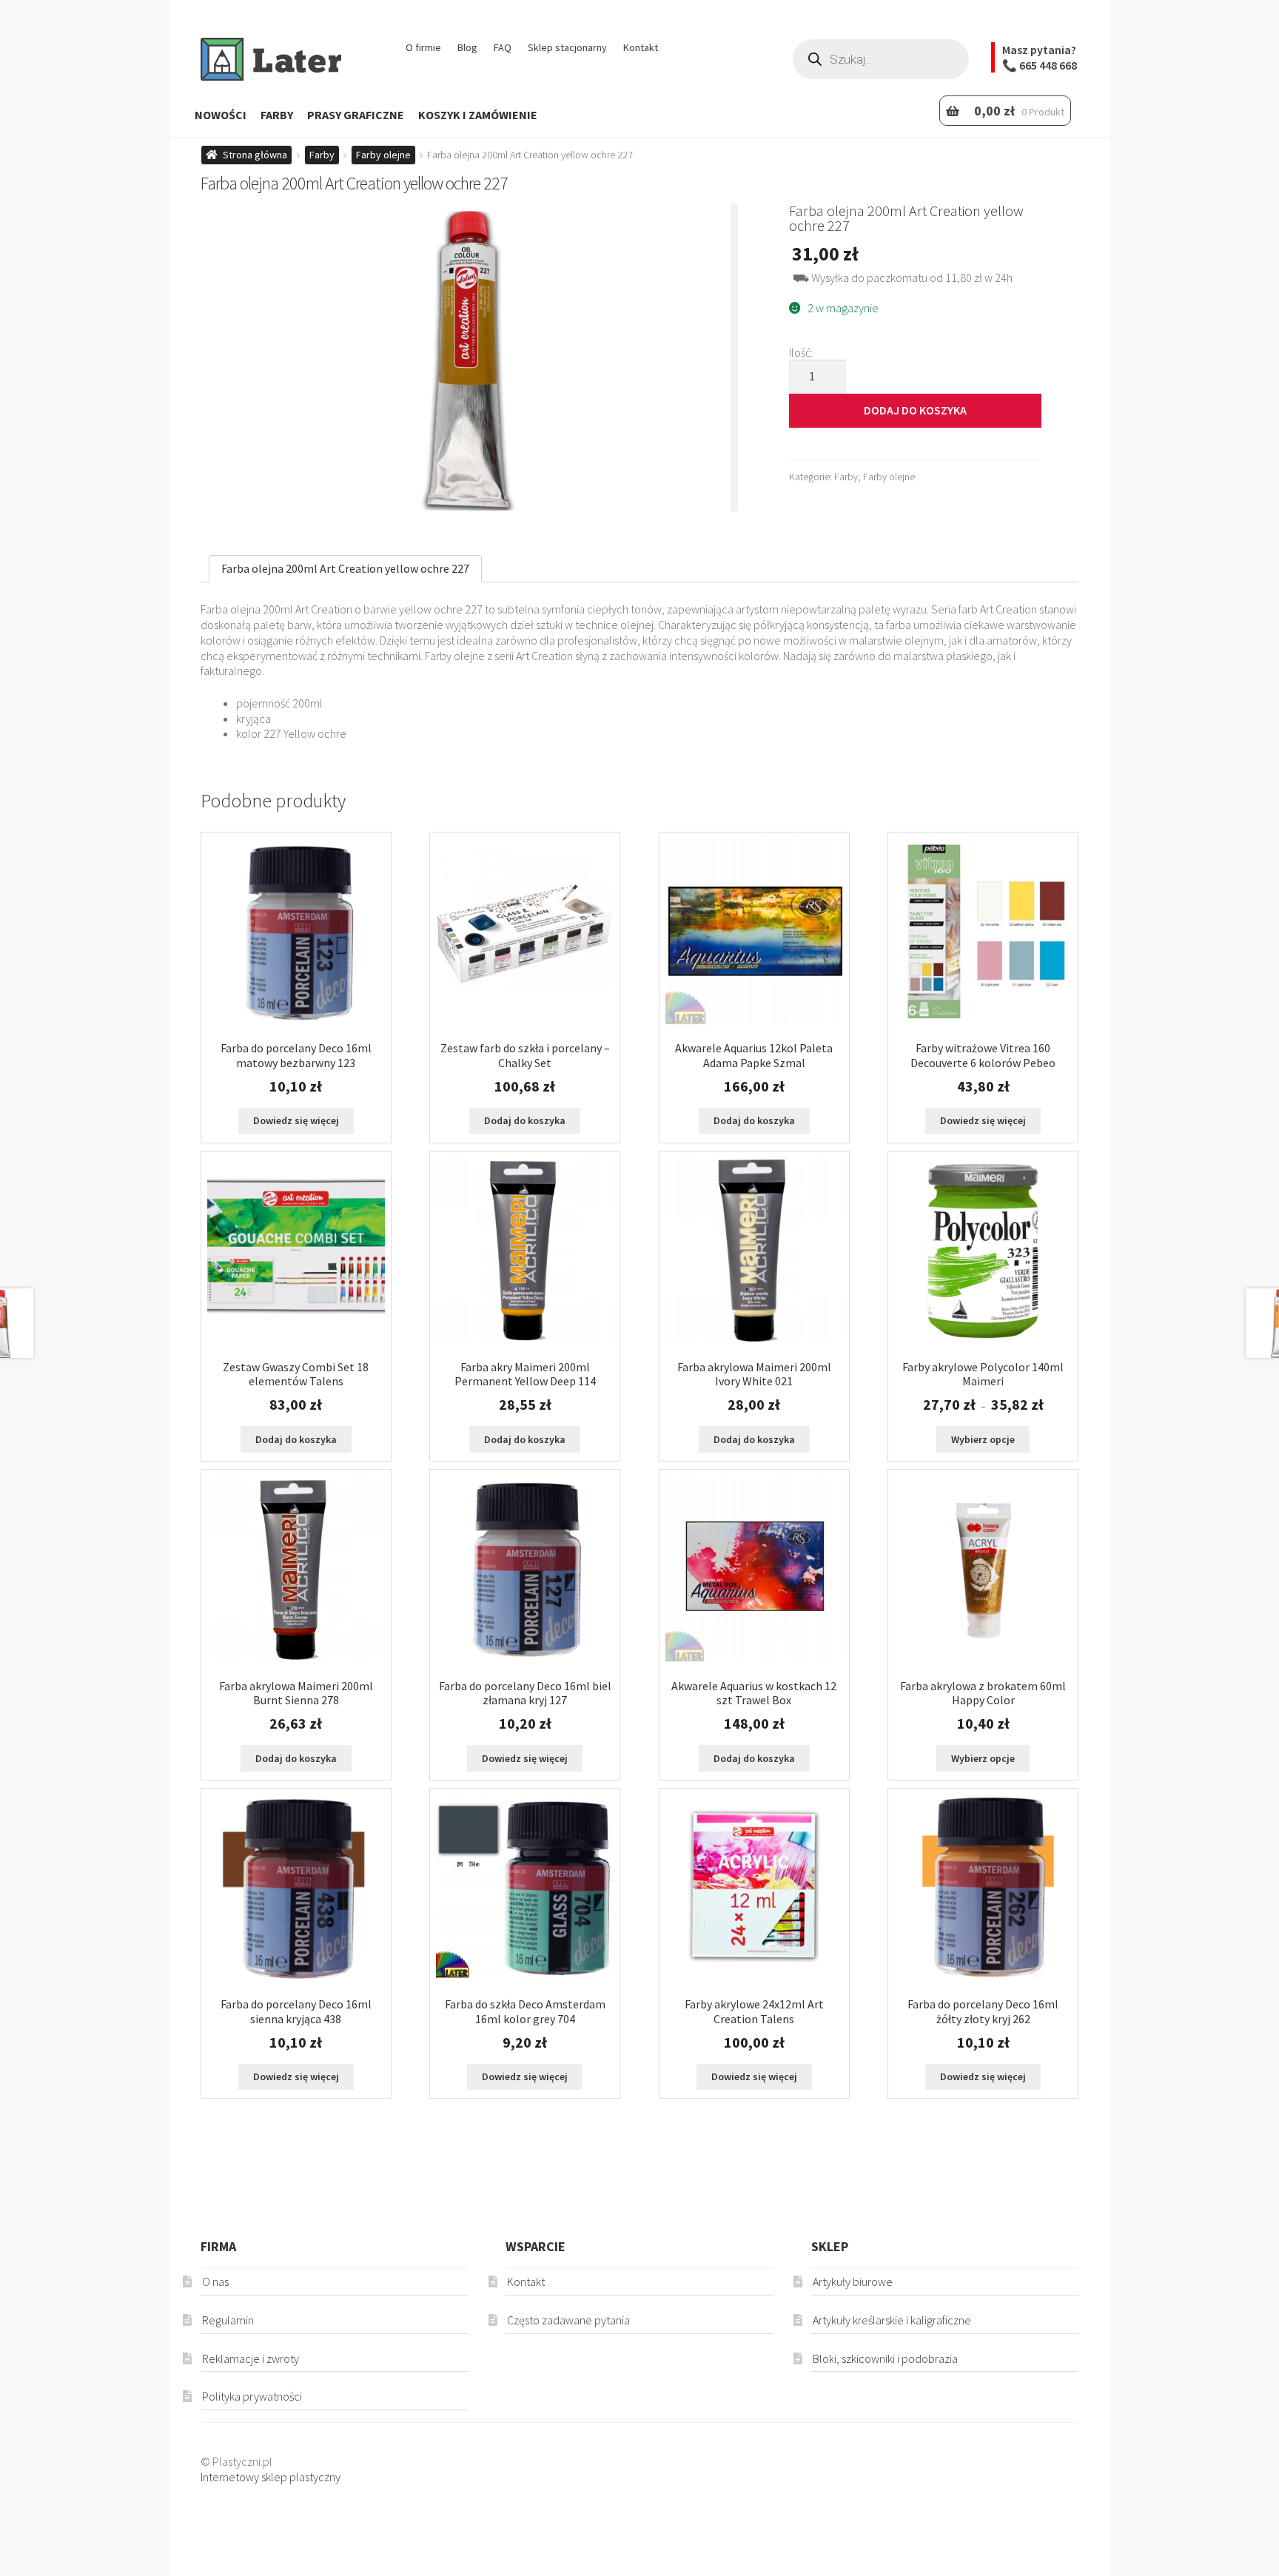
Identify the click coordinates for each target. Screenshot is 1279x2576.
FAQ (503, 47)
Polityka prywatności (252, 2396)
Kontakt (641, 47)
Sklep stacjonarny (567, 47)
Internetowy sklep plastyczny (271, 2477)
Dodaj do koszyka (915, 410)
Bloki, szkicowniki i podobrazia (885, 2358)
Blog (467, 47)
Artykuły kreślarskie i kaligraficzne (892, 2320)
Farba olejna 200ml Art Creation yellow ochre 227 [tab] (345, 568)
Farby (277, 115)
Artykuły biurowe (853, 2281)
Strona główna (255, 155)
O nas (215, 2281)
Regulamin (228, 2320)
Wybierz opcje (983, 1439)
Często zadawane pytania (568, 2320)
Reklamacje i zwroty (251, 2358)
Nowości (221, 115)
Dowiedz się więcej (296, 1120)
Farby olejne (383, 155)
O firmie (423, 47)
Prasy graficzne (356, 115)
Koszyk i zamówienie (478, 115)
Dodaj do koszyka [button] (525, 1120)
